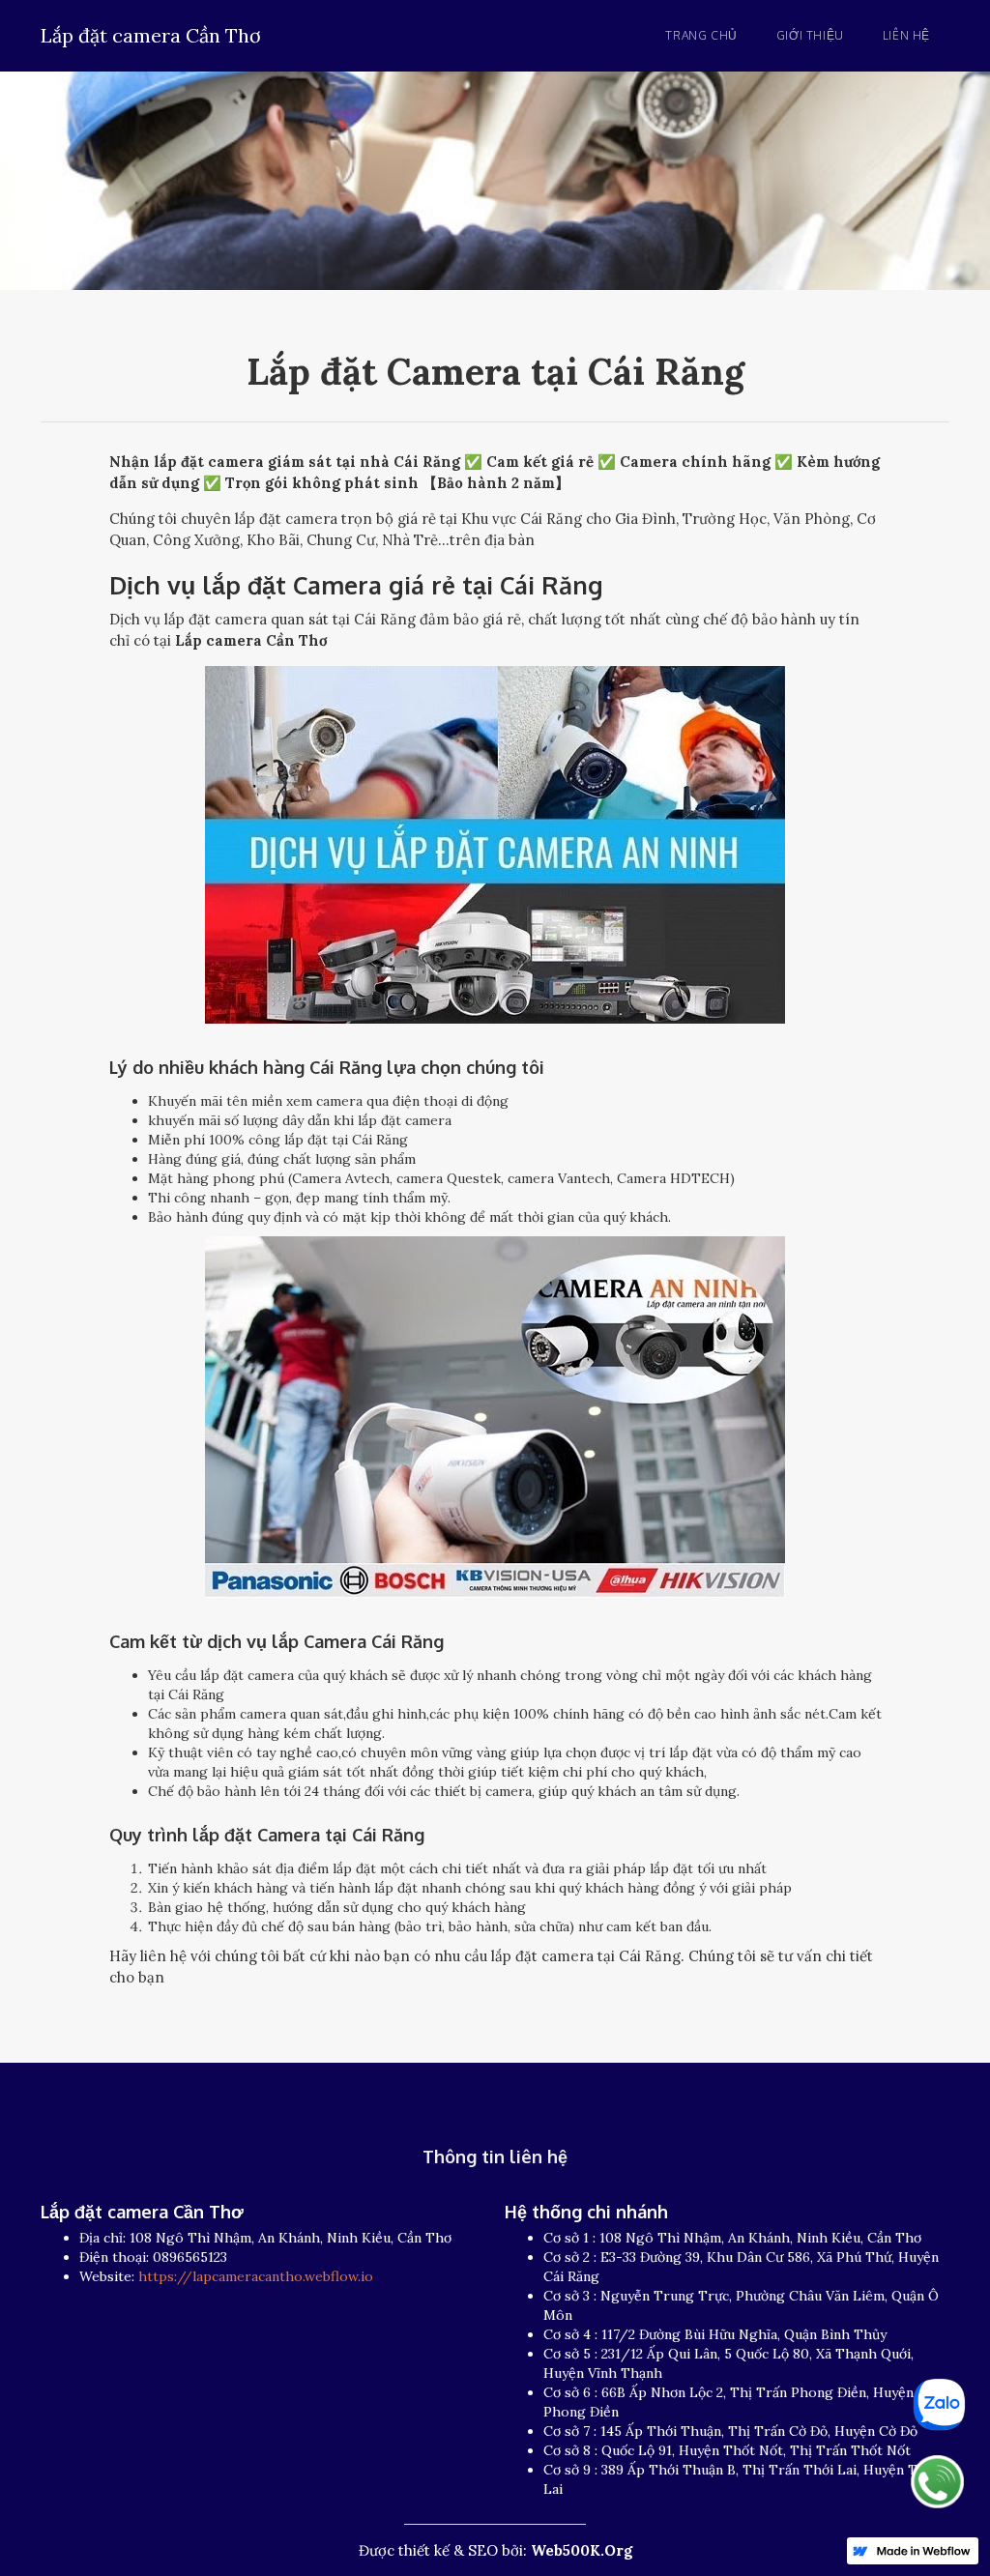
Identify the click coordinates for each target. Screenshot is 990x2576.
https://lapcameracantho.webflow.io (256, 2276)
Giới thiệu (810, 35)
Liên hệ (906, 35)
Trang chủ (701, 35)
